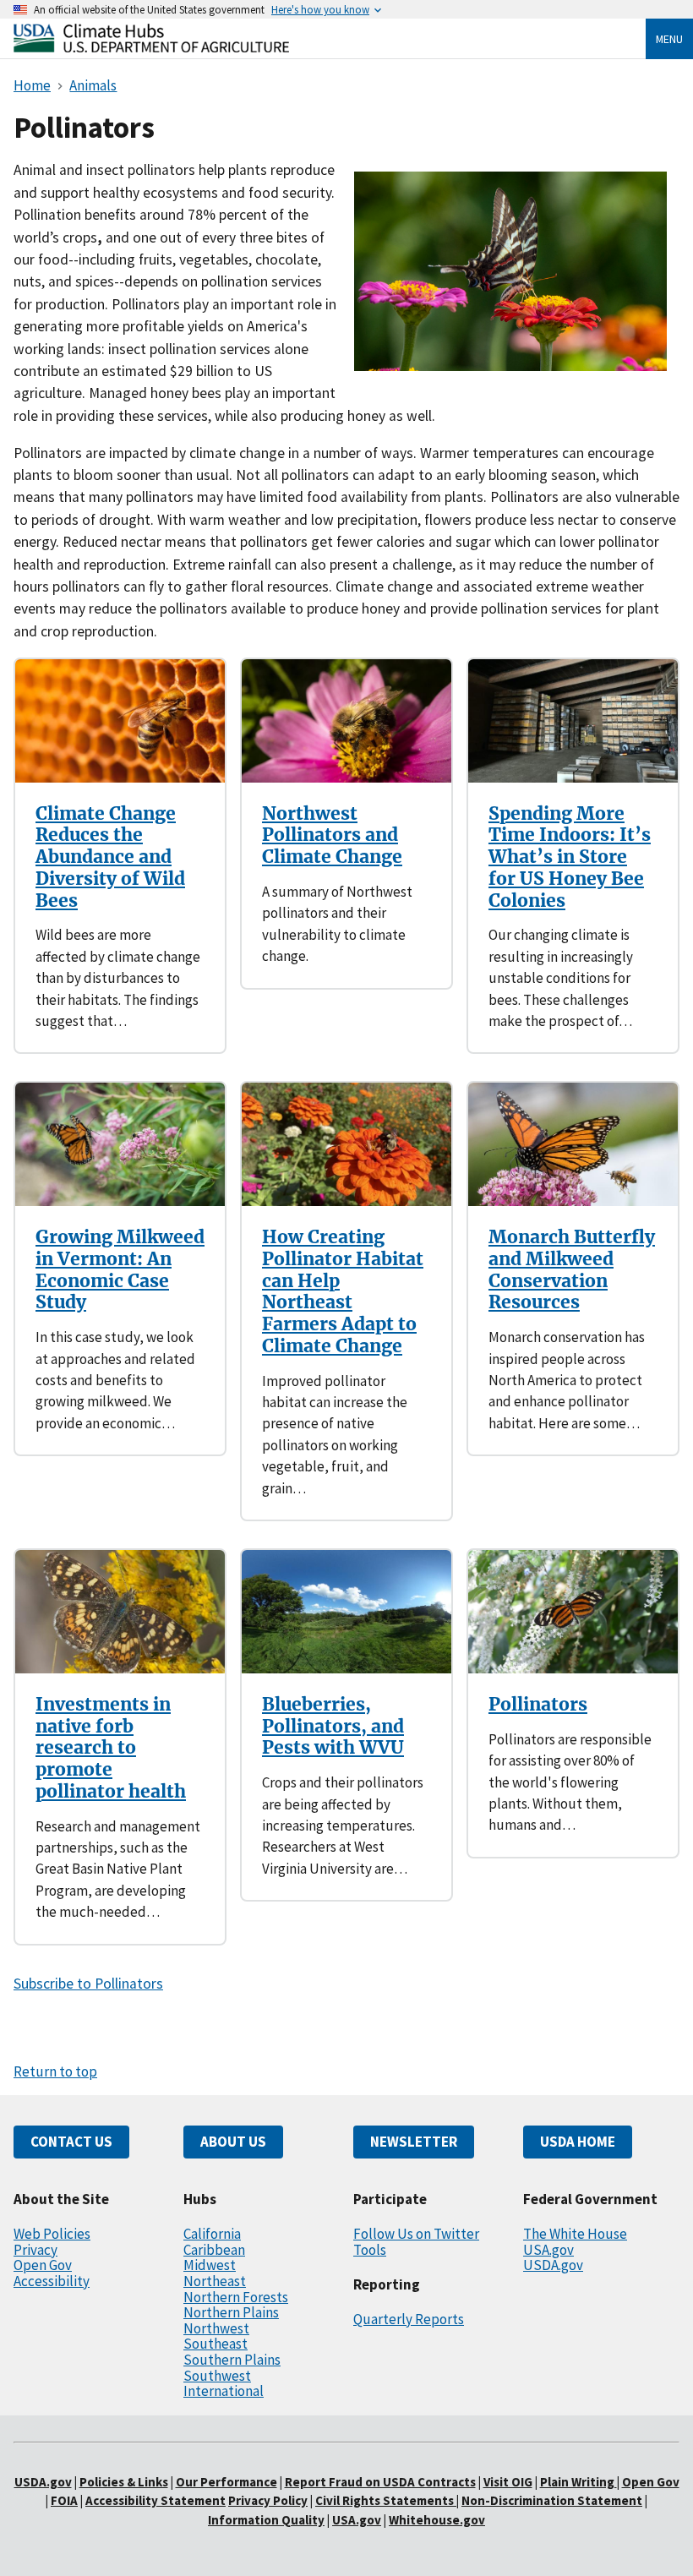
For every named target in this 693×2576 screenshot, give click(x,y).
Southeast (216, 2344)
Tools (370, 2250)
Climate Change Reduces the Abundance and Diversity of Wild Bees (110, 857)
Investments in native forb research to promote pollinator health (111, 1748)
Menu (669, 39)
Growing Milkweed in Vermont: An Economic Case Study (120, 1269)
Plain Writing (578, 2482)
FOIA (64, 2500)
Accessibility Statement (156, 2500)
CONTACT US (71, 2142)
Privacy (35, 2250)
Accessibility (52, 2281)
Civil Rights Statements (386, 2500)
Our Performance (226, 2482)
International (224, 2391)
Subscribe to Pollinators (88, 1984)
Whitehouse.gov (437, 2520)
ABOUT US (233, 2142)
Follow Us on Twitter (416, 2234)
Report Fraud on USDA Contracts (380, 2482)
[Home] (151, 48)
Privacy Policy (268, 2500)
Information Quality (266, 2520)
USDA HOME (578, 2142)
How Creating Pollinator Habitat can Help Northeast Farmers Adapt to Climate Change (343, 1291)
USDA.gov (553, 2265)
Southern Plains (232, 2360)
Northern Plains (231, 2312)
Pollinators (538, 1704)
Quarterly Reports (409, 2319)
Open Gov (43, 2265)
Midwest (210, 2265)
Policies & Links (124, 2482)
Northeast (215, 2281)
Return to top (55, 2071)
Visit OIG (508, 2482)
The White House (575, 2234)
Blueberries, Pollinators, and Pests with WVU (333, 1726)
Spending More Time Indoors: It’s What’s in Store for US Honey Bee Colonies (570, 857)
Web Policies (52, 2234)
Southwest (217, 2376)
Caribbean (214, 2250)
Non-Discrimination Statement (552, 2500)
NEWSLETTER (414, 2142)
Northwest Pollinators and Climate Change (332, 835)
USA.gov (548, 2250)
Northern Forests (236, 2297)
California (212, 2234)
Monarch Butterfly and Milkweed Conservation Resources (572, 1269)
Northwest (216, 2328)
